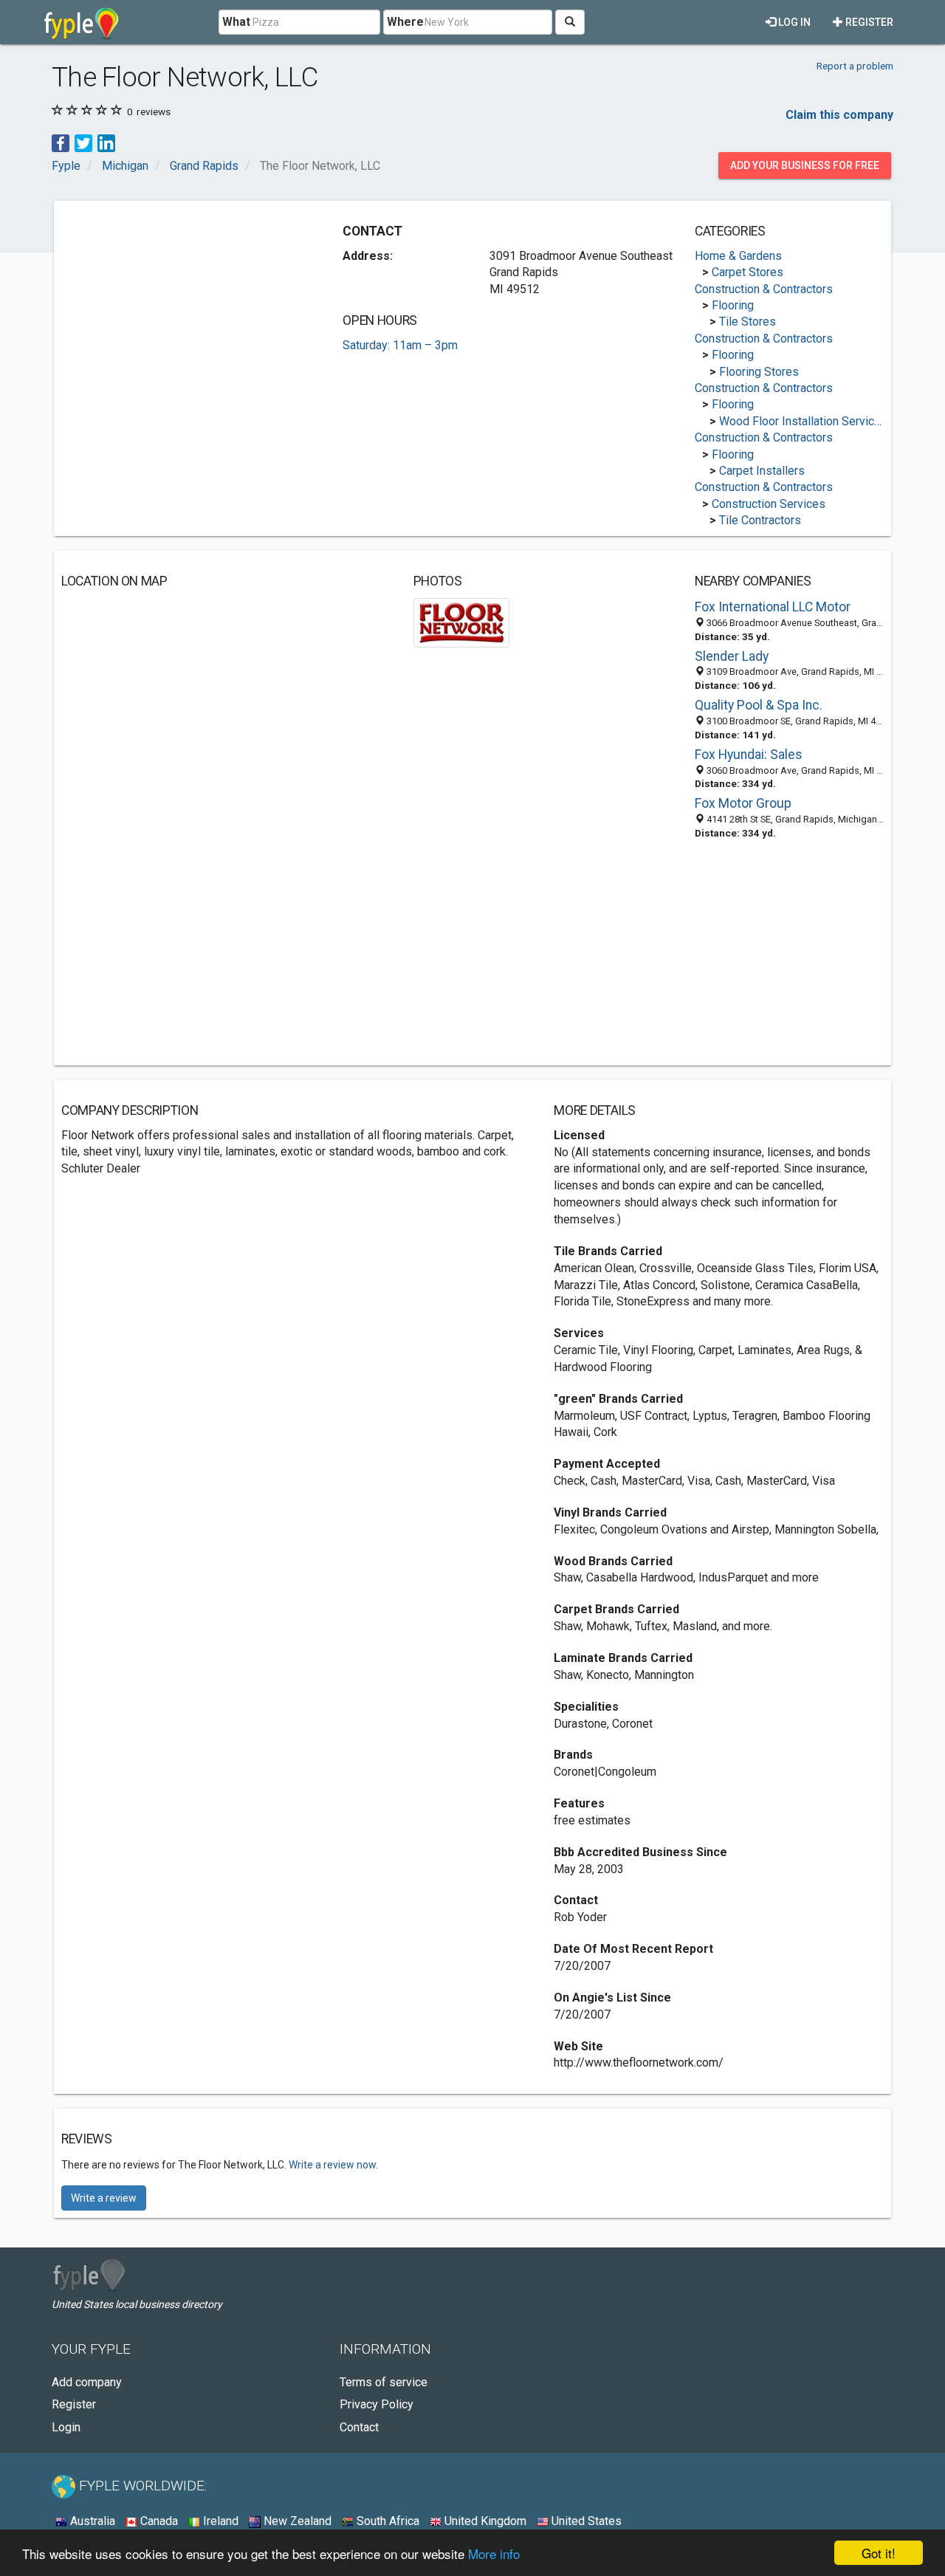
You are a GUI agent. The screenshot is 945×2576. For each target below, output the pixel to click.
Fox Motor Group (743, 803)
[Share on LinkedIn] (106, 142)
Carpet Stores (748, 272)
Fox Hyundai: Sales (749, 755)
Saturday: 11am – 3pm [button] (400, 345)
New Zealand (296, 2521)
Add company (87, 2382)
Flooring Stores (759, 372)
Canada (158, 2521)
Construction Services (769, 504)
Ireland (219, 2521)
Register (868, 22)
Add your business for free (805, 165)
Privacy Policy (377, 2404)
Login (66, 2427)
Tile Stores (748, 322)
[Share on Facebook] (61, 142)
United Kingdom (484, 2521)
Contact (359, 2427)
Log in (793, 22)
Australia (91, 2521)
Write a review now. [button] (333, 2165)
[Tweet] (83, 142)
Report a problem (855, 66)
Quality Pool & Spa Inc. (759, 705)
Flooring (733, 305)
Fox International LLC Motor (773, 607)
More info (494, 2553)
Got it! (879, 2553)
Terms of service (384, 2382)
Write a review (104, 2198)
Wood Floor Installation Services (803, 421)
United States (585, 2521)
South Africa (386, 2521)
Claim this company (839, 115)
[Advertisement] (185, 312)
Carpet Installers (762, 471)
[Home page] (82, 22)
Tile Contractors (760, 520)
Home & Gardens (738, 256)
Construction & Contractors (764, 289)
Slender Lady (732, 656)
